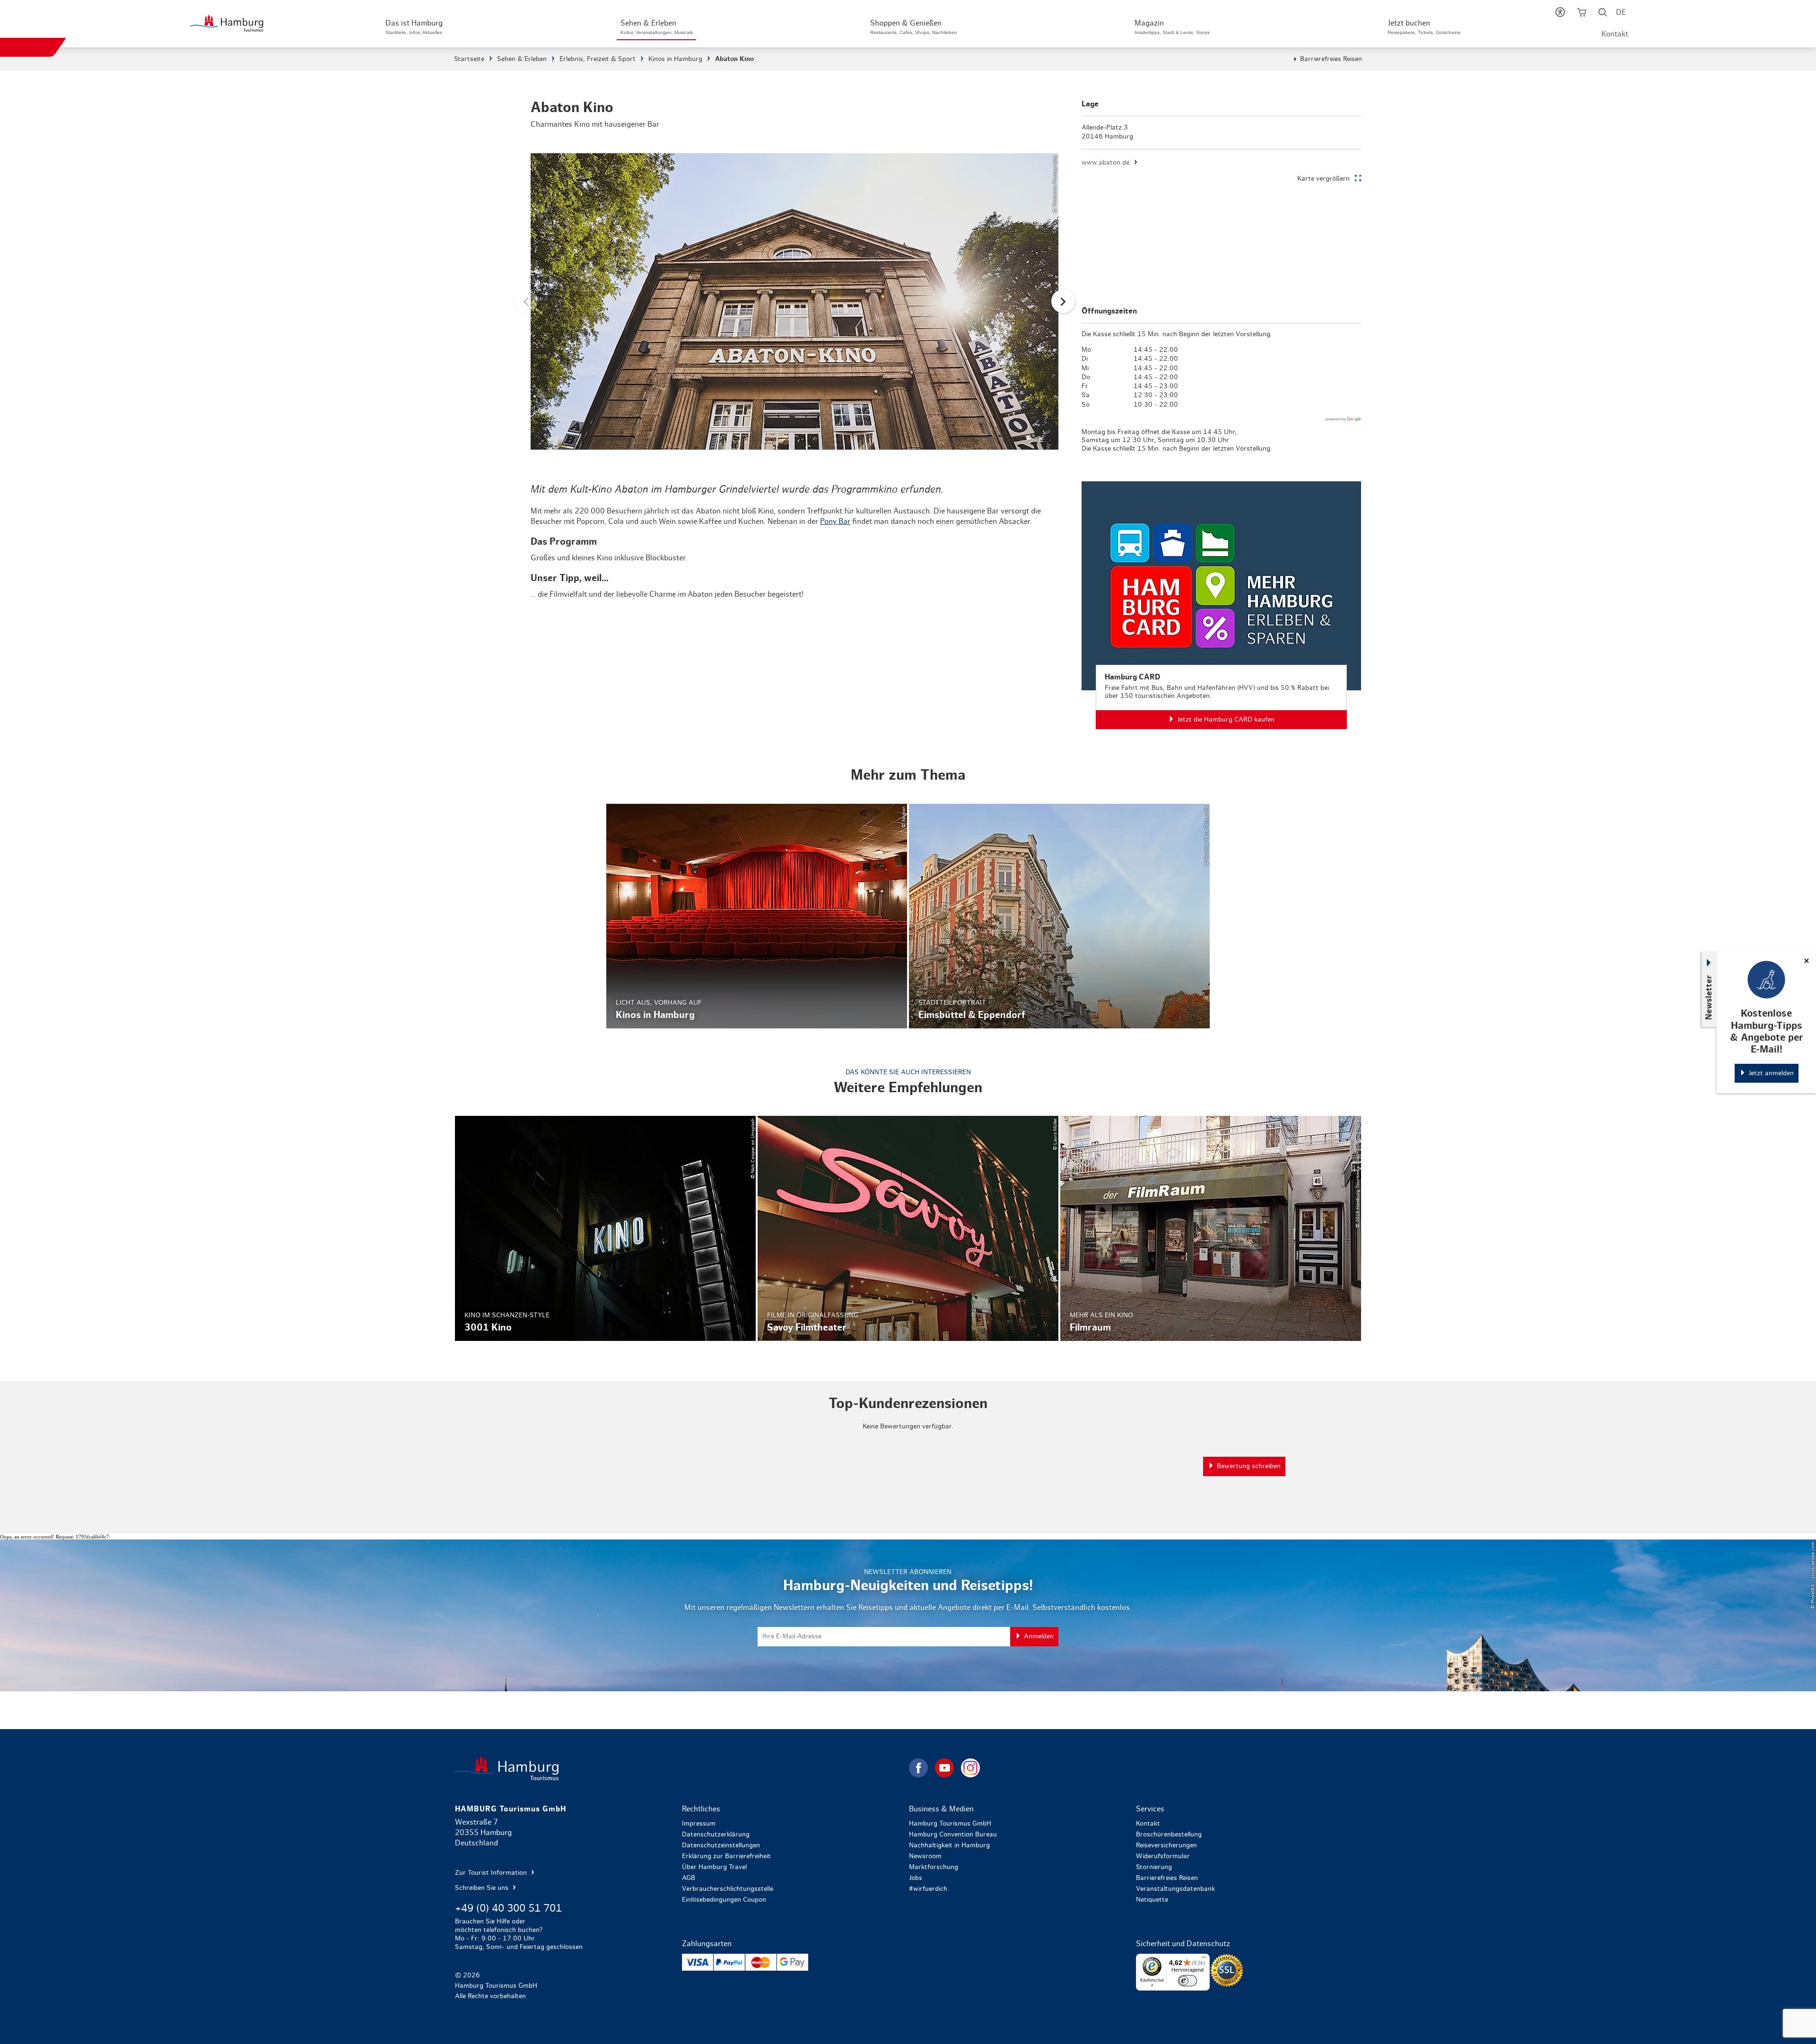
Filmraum (1211, 1228)
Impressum (699, 1824)
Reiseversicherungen (1166, 1845)
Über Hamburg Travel (714, 1867)
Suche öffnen (1603, 14)
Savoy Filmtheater (908, 1228)
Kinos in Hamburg (675, 59)
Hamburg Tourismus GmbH (950, 1824)
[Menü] (1204, 1959)
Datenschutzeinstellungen (721, 1845)
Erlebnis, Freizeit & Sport (598, 59)
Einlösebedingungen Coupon (724, 1900)
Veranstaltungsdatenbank (1175, 1889)
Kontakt (1615, 34)
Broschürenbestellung (1169, 1835)
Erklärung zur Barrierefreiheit (726, 1856)
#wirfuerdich (928, 1889)
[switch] (1187, 1981)
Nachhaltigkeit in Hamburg (949, 1845)
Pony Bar (835, 522)
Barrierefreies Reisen (1331, 59)
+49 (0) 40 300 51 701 (508, 1908)
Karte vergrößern (1323, 179)
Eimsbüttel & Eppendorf (1059, 916)
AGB (689, 1878)
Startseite (469, 59)
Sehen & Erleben (522, 59)
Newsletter (1709, 997)
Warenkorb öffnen (1582, 14)
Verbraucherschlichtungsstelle (728, 1889)
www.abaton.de (1105, 163)
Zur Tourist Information (492, 1873)
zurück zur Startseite (681, 1768)
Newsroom (925, 1856)
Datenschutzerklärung (716, 1835)
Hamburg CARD (1221, 605)
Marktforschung (934, 1867)
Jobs (916, 1878)
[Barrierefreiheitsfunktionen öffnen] (1560, 14)
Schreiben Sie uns (483, 1888)
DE (1621, 12)
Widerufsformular (1163, 1856)
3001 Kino (605, 1228)
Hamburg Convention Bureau (953, 1835)
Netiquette (1152, 1900)
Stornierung (1154, 1867)
